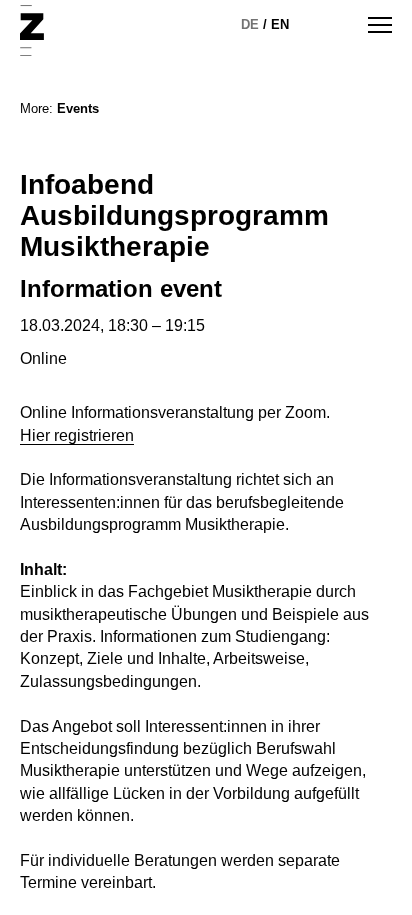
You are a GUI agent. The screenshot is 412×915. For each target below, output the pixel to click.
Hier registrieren (77, 435)
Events (78, 108)
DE (250, 24)
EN (280, 24)
